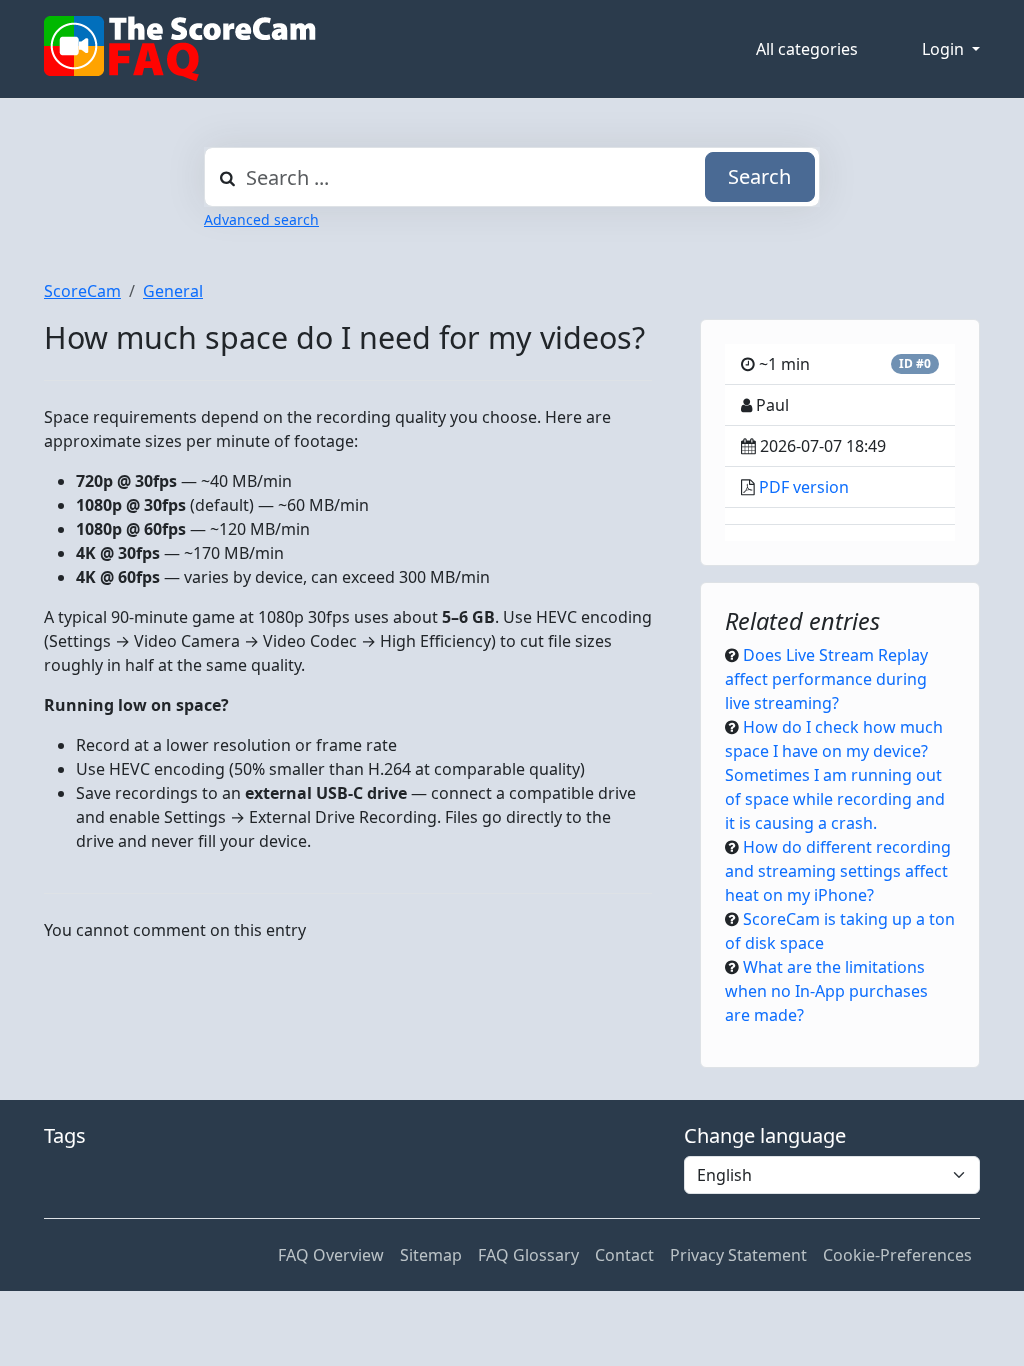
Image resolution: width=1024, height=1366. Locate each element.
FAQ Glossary (528, 1255)
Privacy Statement (738, 1255)
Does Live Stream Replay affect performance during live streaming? (826, 679)
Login (945, 49)
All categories (807, 49)
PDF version (804, 487)
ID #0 (915, 363)
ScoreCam (82, 291)
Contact (624, 1255)
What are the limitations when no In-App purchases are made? (826, 991)
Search (759, 176)
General (173, 291)
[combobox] (512, 177)
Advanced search (261, 219)
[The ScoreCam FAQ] (180, 49)
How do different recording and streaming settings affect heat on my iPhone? (838, 871)
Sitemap (431, 1255)
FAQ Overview (331, 1255)
